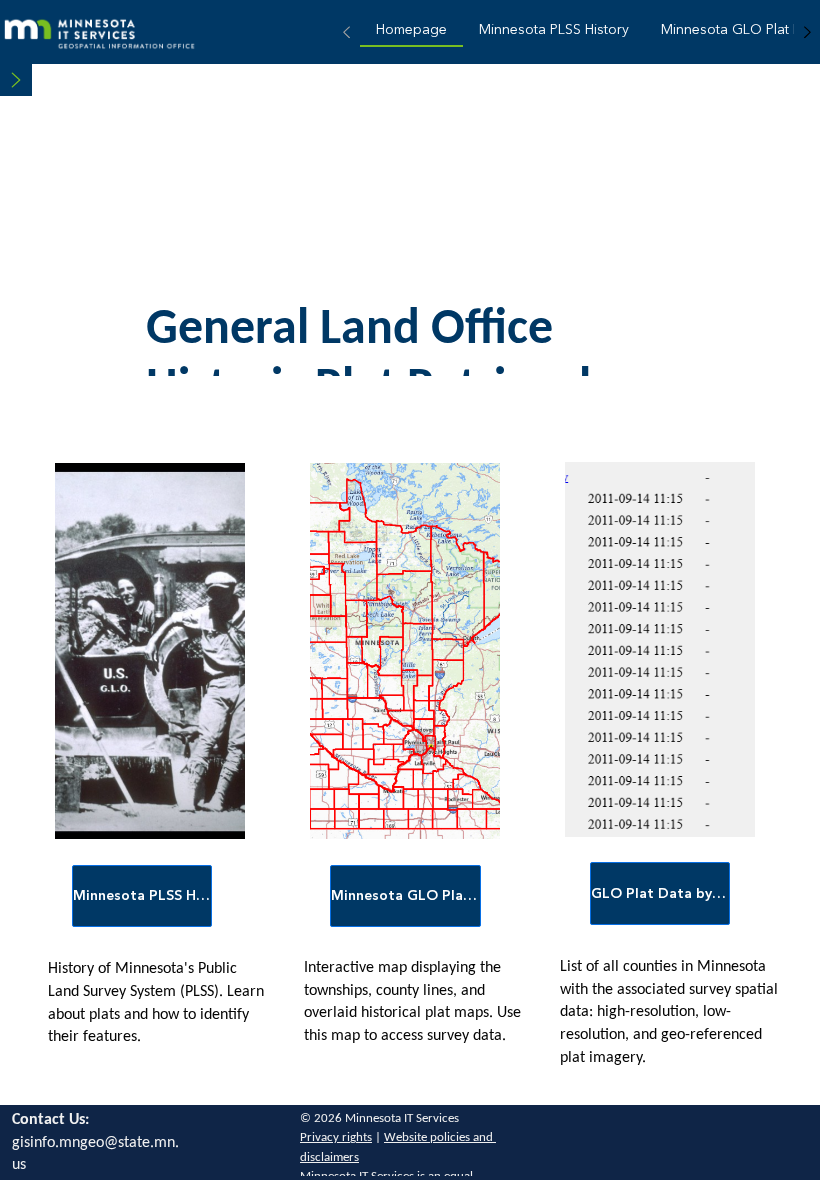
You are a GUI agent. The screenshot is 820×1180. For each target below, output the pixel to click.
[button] (16, 80)
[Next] (807, 32)
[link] (411, 32)
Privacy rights (336, 1137)
